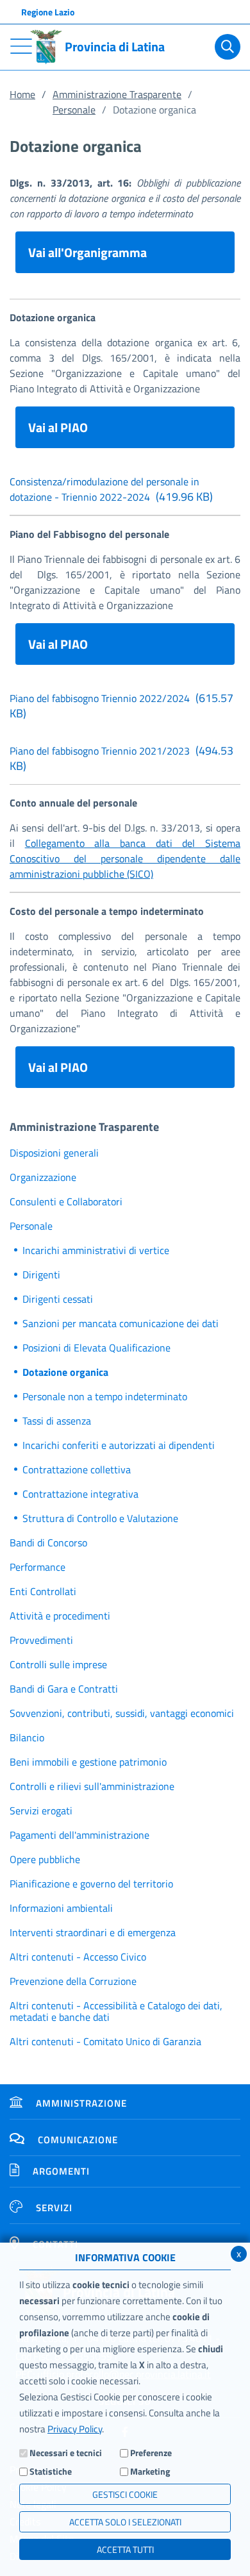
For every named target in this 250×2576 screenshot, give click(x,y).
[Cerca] (228, 47)
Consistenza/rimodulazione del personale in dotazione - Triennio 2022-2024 (111, 489)
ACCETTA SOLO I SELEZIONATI (125, 2522)
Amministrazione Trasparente (117, 94)
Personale (74, 110)
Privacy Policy (75, 2429)
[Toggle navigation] (21, 46)
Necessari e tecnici (66, 2453)
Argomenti (61, 2171)
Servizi (54, 2208)
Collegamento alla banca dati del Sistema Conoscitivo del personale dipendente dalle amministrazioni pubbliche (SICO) (125, 858)
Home (22, 94)
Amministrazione (81, 2103)
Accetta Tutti (125, 2549)
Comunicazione (78, 2140)
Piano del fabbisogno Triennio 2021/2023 (121, 758)
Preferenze (151, 2453)
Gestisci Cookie (125, 2494)
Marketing (150, 2471)
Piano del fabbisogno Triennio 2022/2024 (121, 706)
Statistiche (51, 2471)
